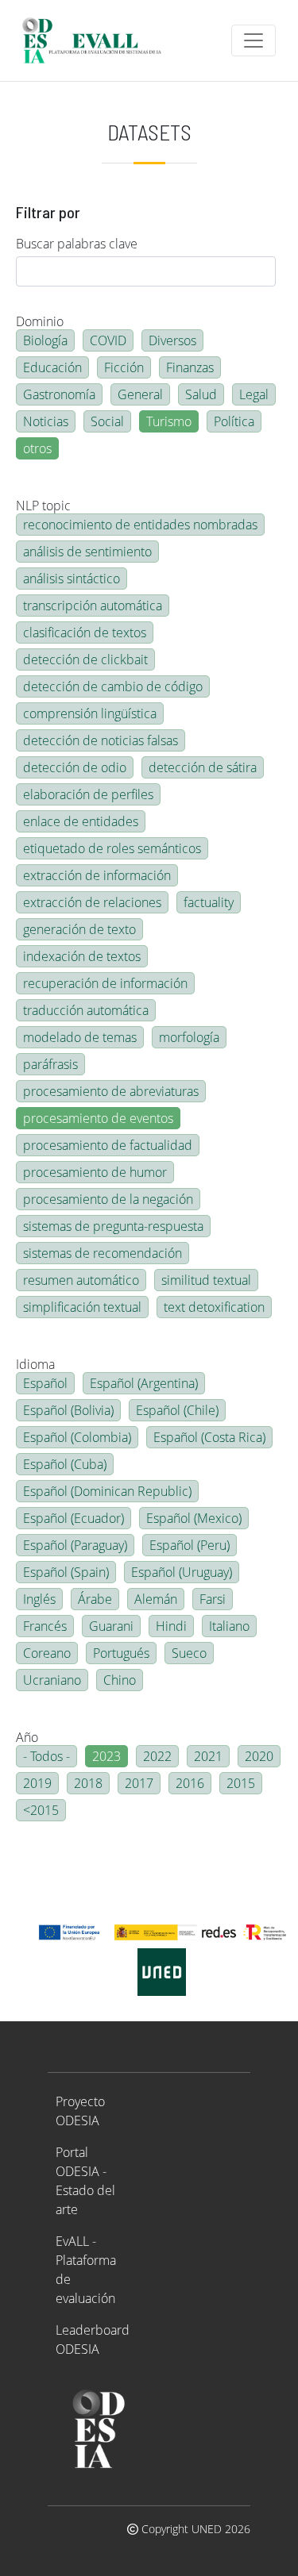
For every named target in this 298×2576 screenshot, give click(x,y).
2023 (106, 1756)
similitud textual (206, 1280)
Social (107, 421)
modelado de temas (80, 1037)
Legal (254, 394)
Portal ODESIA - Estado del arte (85, 2181)
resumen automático (81, 1280)
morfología (189, 1037)
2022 (157, 1756)
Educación (52, 367)
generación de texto (79, 929)
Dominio (40, 321)
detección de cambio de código (113, 686)
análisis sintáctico (72, 579)
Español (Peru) (190, 1545)
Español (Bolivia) (68, 1410)
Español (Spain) (66, 1572)
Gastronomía (59, 394)
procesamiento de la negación (108, 1199)
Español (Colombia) (77, 1437)
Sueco (189, 1653)
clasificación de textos (85, 632)
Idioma (35, 1364)
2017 (139, 1783)
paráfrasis (50, 1064)
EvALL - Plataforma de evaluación (86, 2270)
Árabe (95, 1599)
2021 (208, 1756)
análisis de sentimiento (87, 552)
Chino (120, 1680)
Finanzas (190, 367)
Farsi (213, 1599)
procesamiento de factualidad (108, 1145)
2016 (190, 1783)
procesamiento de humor (95, 1172)
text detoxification (214, 1307)
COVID (108, 340)
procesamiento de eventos (98, 1118)
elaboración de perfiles (88, 794)
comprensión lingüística (90, 713)
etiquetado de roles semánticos (112, 848)
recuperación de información (105, 983)
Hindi (171, 1626)
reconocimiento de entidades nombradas (140, 525)
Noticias (46, 421)
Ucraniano (52, 1680)
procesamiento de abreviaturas (111, 1091)
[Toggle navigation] (253, 40)
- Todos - (46, 1756)
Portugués (121, 1653)
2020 (259, 1756)
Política (234, 421)
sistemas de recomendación (103, 1253)
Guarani (111, 1626)
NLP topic (43, 506)
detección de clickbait (85, 659)
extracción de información (97, 875)
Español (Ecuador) (74, 1518)
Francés (45, 1626)
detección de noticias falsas (101, 740)
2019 (37, 1783)
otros (37, 448)
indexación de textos (82, 956)
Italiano (229, 1626)
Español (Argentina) (144, 1383)
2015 (241, 1783)
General (140, 394)
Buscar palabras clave (77, 244)
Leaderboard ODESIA (93, 2340)
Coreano (47, 1653)
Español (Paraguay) (75, 1545)
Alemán (156, 1599)
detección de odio (75, 767)
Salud (201, 394)
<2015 (41, 1810)
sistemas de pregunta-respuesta (113, 1226)
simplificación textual (82, 1307)
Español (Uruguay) (182, 1572)
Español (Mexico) (194, 1518)
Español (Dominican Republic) (107, 1491)
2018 (88, 1783)
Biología (45, 340)
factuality (209, 902)
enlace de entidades (81, 821)
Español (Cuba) (65, 1464)
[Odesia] (99, 40)
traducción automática (86, 1010)
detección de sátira (203, 767)
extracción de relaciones (92, 902)
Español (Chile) (177, 1410)
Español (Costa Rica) (209, 1437)
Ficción (124, 367)
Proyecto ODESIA (80, 2111)
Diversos (172, 340)
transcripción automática (93, 606)
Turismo (169, 421)
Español (45, 1383)
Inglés (39, 1599)
